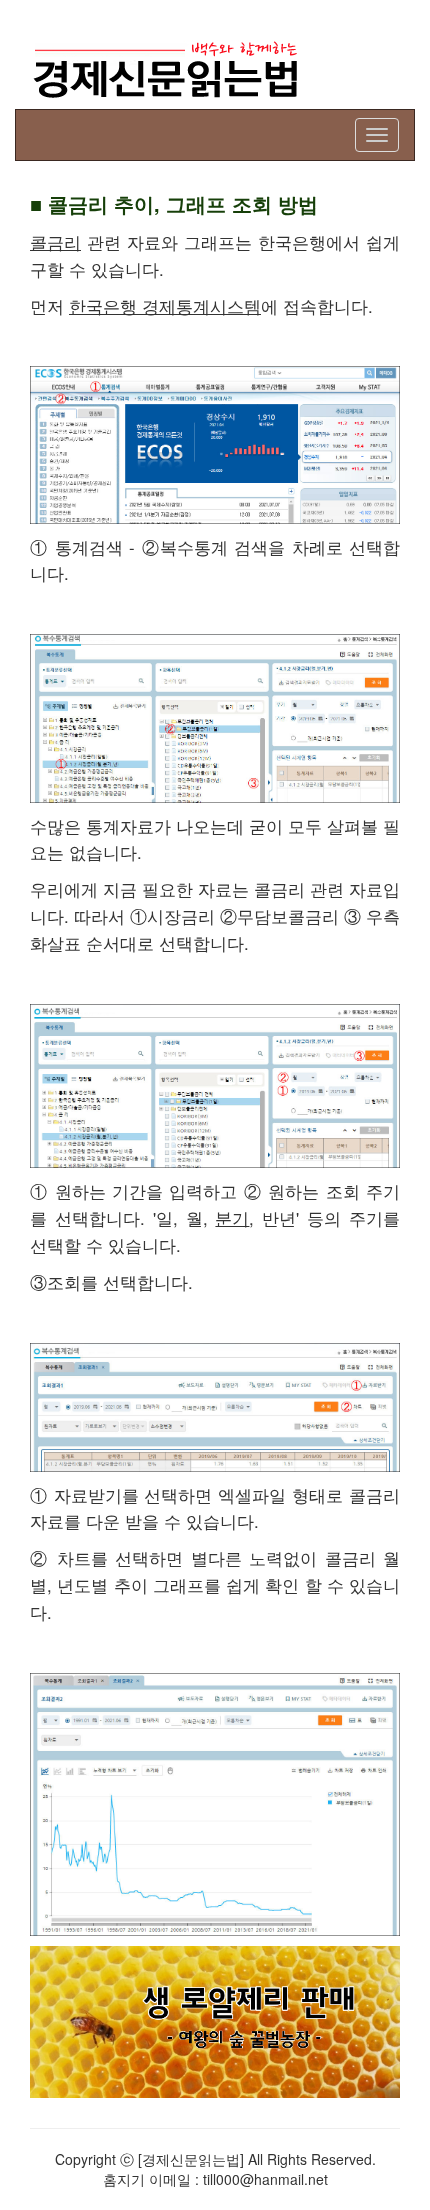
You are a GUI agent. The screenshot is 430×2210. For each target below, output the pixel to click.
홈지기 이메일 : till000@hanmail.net (215, 2179)
